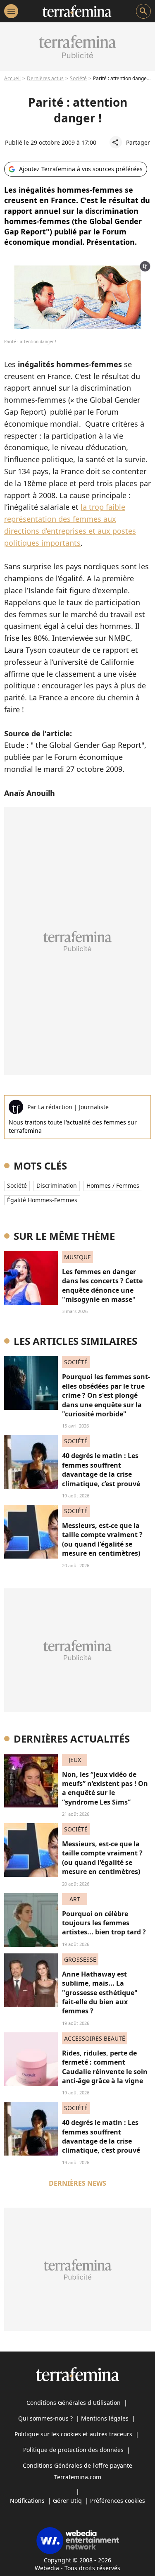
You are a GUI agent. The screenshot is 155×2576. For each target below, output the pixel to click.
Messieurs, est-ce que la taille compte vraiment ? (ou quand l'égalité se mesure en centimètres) (102, 1539)
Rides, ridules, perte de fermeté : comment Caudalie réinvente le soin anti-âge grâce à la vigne (105, 2067)
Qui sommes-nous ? (45, 2418)
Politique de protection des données (73, 2450)
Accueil (12, 78)
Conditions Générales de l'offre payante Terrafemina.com (77, 2471)
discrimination (57, 1185)
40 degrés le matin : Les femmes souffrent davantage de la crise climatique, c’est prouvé (101, 1469)
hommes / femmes (113, 1185)
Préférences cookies (118, 2501)
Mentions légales (105, 2418)
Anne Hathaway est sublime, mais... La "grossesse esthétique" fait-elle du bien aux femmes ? (100, 1993)
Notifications (27, 2501)
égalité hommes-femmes (42, 1200)
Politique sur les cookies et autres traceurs (73, 2434)
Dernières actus (45, 78)
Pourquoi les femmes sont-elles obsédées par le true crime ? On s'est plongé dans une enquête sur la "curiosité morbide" (106, 1395)
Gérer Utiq (67, 2501)
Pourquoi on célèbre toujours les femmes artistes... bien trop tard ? (104, 1923)
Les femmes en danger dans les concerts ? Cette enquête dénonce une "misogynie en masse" (102, 1286)
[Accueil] (77, 11)
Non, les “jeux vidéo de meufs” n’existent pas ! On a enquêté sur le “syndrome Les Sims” (105, 1788)
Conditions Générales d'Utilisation (74, 2403)
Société (78, 78)
